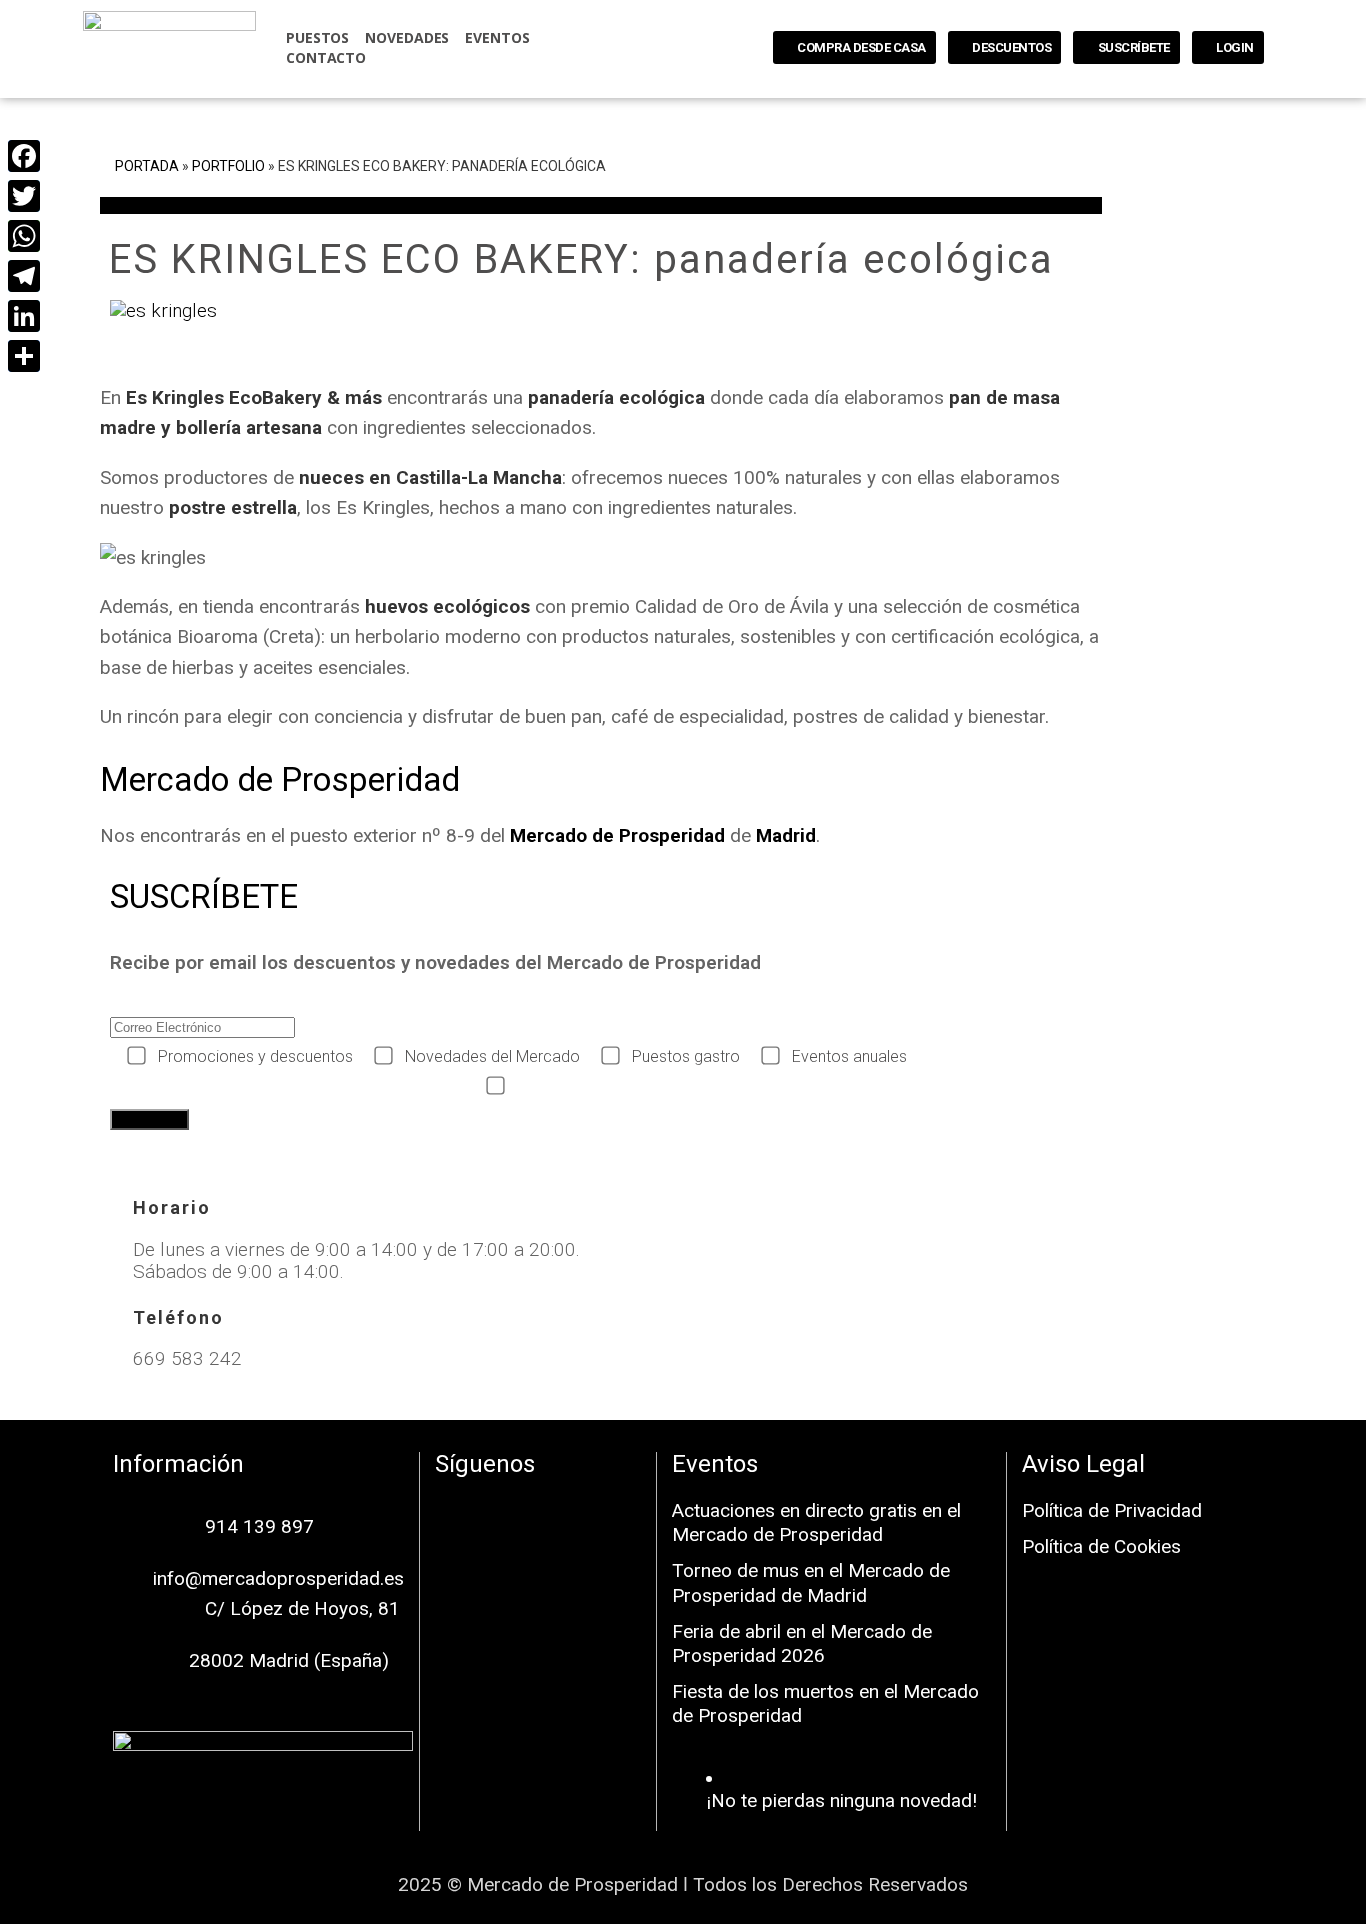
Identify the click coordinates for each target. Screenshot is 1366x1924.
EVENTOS (497, 37)
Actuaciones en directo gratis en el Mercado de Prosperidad (816, 1522)
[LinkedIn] (23, 316)
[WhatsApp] (23, 236)
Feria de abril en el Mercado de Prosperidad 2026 (802, 1643)
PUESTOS (317, 37)
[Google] (598, 1513)
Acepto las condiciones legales (623, 1086)
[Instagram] (538, 1513)
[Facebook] (478, 1513)
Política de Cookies (1101, 1546)
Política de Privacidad (1112, 1510)
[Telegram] (23, 276)
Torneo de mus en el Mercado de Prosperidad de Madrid (811, 1582)
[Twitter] (23, 196)
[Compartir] (23, 356)
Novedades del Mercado (492, 1056)
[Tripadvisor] (538, 1568)
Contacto (326, 57)
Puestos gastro (686, 1056)
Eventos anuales (849, 1056)
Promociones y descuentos (255, 1056)
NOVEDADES (407, 37)
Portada (147, 166)
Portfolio (228, 166)
